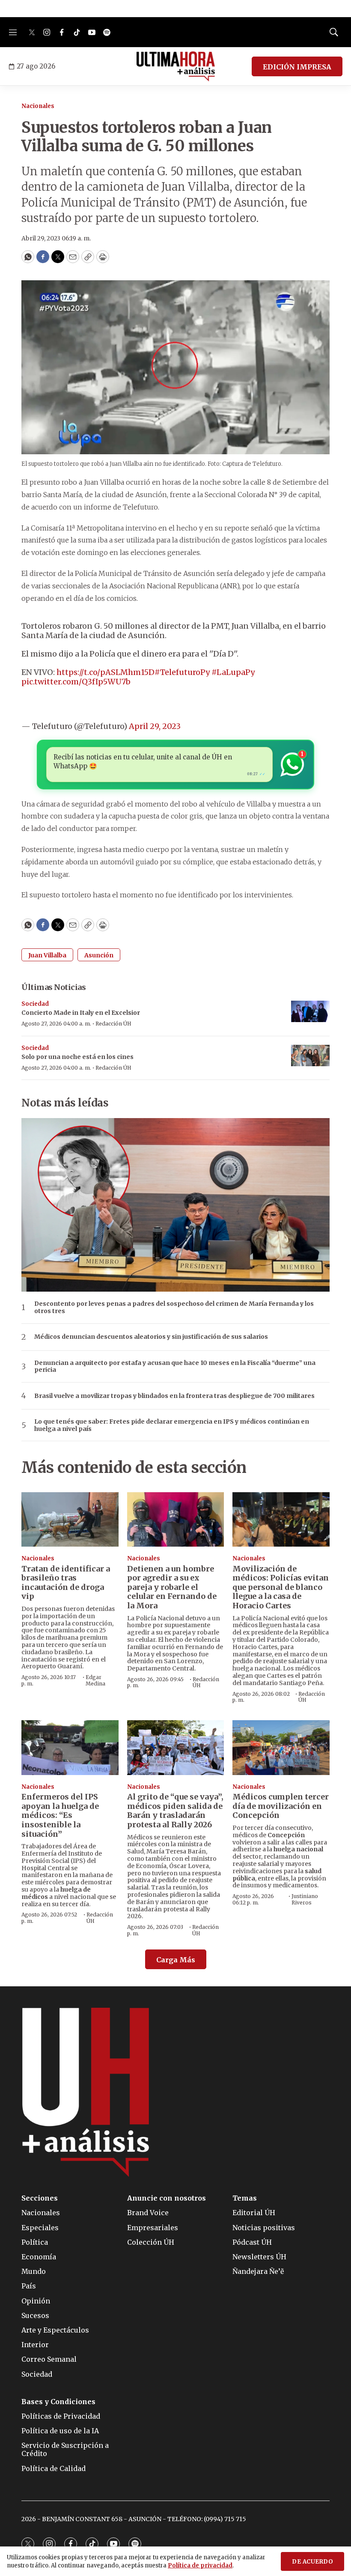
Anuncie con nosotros (167, 2198)
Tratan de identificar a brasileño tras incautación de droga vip (66, 1583)
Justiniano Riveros (305, 1899)
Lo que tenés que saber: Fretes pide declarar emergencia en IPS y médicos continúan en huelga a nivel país (172, 1425)
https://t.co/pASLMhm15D (106, 672)
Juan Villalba (47, 955)
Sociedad (35, 1004)
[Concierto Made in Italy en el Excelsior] (310, 1012)
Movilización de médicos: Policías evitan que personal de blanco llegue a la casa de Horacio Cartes (281, 1587)
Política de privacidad (200, 2566)
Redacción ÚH (113, 1024)
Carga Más (176, 1960)
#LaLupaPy (233, 672)
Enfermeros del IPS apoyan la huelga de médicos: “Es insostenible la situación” (60, 1815)
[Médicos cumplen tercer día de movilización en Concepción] (281, 1747)
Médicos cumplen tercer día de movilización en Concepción (281, 1806)
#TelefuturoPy (182, 672)
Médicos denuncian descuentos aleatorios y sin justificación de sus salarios (151, 1337)
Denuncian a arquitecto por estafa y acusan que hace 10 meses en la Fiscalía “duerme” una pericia (175, 1367)
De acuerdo (312, 2562)
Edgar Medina (95, 1680)
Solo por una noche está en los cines (77, 1057)
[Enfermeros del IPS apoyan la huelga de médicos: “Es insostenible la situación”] (70, 1747)
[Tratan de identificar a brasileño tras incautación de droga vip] (70, 1519)
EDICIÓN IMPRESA (297, 67)
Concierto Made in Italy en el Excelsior (81, 1013)
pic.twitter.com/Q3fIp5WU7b (76, 682)
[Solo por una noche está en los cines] (310, 1056)
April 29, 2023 (155, 726)
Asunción (99, 955)
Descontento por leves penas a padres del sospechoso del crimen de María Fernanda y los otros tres (174, 1307)
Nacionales (38, 106)
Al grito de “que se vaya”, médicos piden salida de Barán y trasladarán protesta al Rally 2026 (175, 1811)
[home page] (176, 66)
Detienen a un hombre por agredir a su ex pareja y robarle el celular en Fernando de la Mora (172, 1587)
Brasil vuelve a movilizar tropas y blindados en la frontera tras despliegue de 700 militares (174, 1396)
